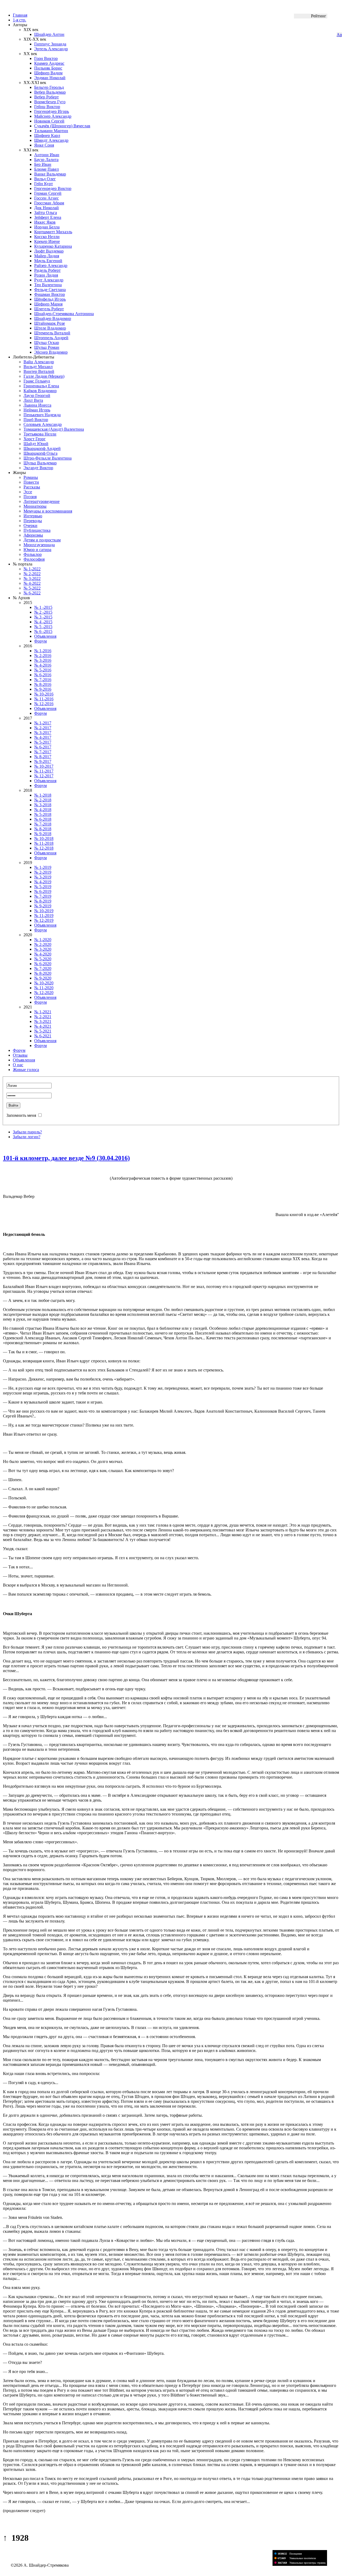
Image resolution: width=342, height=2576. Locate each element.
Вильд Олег (45, 179)
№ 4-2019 (43, 882)
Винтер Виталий (39, 371)
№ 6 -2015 (43, 631)
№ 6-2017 (43, 747)
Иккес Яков (45, 222)
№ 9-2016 (43, 689)
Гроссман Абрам (49, 203)
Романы (31, 477)
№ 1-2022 (32, 569)
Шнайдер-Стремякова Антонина (64, 314)
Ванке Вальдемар (50, 174)
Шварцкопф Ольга (40, 453)
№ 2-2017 (43, 728)
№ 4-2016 (43, 665)
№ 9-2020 (43, 978)
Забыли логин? (27, 1137)
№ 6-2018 (43, 819)
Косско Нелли (47, 237)
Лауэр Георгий (37, 395)
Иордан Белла (47, 227)
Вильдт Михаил (38, 367)
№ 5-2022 (32, 588)
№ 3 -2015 (43, 617)
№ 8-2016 (43, 684)
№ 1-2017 (43, 723)
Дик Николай (46, 208)
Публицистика (37, 530)
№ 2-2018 (43, 800)
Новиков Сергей (49, 121)
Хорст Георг (35, 439)
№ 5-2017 (43, 742)
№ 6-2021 (43, 1036)
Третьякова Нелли (40, 434)
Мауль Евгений (48, 261)
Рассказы (32, 487)
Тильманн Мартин (51, 131)
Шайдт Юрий (36, 444)
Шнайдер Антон (49, 34)
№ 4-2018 (43, 810)
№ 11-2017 (44, 771)
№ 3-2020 (43, 949)
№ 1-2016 (43, 651)
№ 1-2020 (43, 940)
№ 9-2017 (43, 761)
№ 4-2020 (43, 954)
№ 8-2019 (43, 901)
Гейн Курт (44, 184)
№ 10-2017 (44, 766)
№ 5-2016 (43, 670)
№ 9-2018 (43, 834)
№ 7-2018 (43, 824)
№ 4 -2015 (43, 622)
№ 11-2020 (44, 988)
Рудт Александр (49, 280)
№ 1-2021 (43, 1012)
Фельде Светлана (50, 290)
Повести (31, 482)
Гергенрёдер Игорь (52, 111)
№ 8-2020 (43, 973)
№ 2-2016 (43, 656)
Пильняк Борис (48, 68)
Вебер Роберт (46, 97)
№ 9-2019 (43, 906)
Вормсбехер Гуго (50, 102)
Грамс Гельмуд (37, 381)
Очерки (30, 525)
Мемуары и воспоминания (48, 511)
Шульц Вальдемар (40, 463)
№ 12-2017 (44, 776)
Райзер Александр (51, 265)
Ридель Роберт (47, 270)
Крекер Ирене (47, 241)
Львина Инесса (37, 405)
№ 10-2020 (44, 983)
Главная (20, 15)
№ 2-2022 (32, 574)
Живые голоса (26, 1070)
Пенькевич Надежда (42, 415)
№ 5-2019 (43, 887)
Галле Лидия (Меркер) (44, 376)
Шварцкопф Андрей (42, 448)
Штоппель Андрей (51, 338)
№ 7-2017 (43, 752)
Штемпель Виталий (52, 333)
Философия (34, 559)
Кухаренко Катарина (53, 246)
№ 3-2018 (43, 805)
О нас (18, 1065)
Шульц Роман (47, 347)
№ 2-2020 (43, 944)
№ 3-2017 (43, 733)
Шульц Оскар (47, 343)
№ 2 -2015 (43, 612)
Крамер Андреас (49, 63)
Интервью (33, 516)
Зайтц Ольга (46, 213)
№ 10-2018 (44, 838)
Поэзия (30, 497)
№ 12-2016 (44, 704)
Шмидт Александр (51, 140)
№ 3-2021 (43, 1021)
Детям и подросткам (42, 540)
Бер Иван (43, 164)
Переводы (33, 521)
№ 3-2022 (32, 578)
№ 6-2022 (32, 593)
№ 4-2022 (32, 583)
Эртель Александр (51, 49)
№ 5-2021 (43, 1031)
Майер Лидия (47, 256)
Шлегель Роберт (49, 309)
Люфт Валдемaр (49, 251)
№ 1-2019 (43, 867)
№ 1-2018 (43, 795)
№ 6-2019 (43, 891)
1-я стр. (20, 20)
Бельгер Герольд (49, 87)
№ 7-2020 (43, 968)
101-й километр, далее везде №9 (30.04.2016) (66, 1158)
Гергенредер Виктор (53, 188)
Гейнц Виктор (47, 107)
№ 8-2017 (43, 757)
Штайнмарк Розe (50, 323)
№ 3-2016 (43, 660)
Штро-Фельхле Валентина (48, 458)
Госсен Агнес (46, 198)
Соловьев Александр (43, 424)
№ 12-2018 (44, 848)
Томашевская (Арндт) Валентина (54, 429)
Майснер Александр (53, 116)
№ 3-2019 (43, 877)
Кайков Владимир (40, 391)
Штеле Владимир (50, 328)
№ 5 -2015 (43, 627)
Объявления (45, 636)
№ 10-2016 (44, 694)
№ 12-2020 (44, 993)
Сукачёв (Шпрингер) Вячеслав (62, 126)
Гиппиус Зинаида (50, 44)
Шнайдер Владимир (53, 318)
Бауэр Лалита (46, 160)
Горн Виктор (46, 58)
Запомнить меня (21, 1115)
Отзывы (20, 1055)
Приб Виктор (36, 420)
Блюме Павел (46, 169)
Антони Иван (47, 155)
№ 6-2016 (43, 675)
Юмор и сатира (37, 550)
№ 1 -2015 (43, 607)
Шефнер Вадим (48, 73)
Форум (40, 641)
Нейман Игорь (37, 410)
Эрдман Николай (50, 78)
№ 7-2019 (43, 896)
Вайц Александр (39, 362)
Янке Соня (44, 145)
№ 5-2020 (43, 959)
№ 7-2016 (43, 680)
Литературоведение (42, 501)
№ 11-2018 (44, 843)
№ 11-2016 (44, 699)
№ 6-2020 (43, 964)
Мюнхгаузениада (39, 545)
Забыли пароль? (27, 1132)
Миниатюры (35, 506)
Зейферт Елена (48, 217)
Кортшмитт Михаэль (53, 232)
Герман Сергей (48, 193)
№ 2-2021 (43, 1017)
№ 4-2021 (43, 1026)
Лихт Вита (33, 400)
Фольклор (33, 554)
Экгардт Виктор (38, 468)
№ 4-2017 (43, 737)
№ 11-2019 (44, 916)
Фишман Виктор (50, 294)
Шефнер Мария (48, 304)
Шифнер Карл (47, 135)
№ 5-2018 (43, 814)
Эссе (28, 492)
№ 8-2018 (43, 829)
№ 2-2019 (43, 872)
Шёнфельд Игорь (50, 299)
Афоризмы (33, 535)
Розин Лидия (46, 275)
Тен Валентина (48, 285)
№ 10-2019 (44, 911)
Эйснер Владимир (51, 352)
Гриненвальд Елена (41, 386)
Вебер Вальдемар (50, 92)
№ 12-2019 (44, 920)
